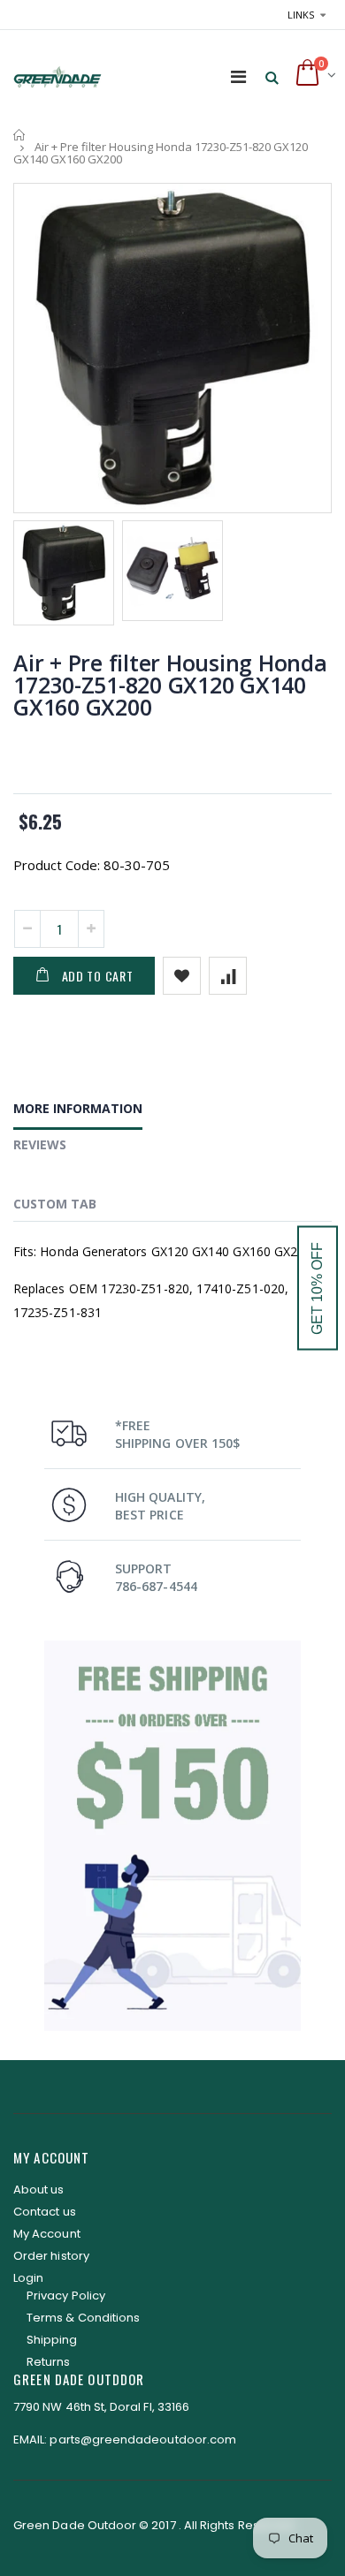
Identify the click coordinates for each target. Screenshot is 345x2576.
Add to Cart (98, 976)
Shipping (52, 2340)
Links (301, 15)
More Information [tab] (78, 1108)
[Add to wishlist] (182, 976)
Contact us (45, 2212)
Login (28, 2278)
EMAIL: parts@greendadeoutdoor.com (125, 2440)
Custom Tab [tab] (55, 1204)
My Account (47, 2234)
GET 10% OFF (317, 1288)
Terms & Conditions (83, 2318)
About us (39, 2190)
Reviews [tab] (40, 1144)
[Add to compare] (228, 976)
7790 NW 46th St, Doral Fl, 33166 (101, 2407)
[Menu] (238, 76)
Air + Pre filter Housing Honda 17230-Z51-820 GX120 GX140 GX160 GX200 (170, 685)
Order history (51, 2256)
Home (20, 135)
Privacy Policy (66, 2296)
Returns (48, 2362)
